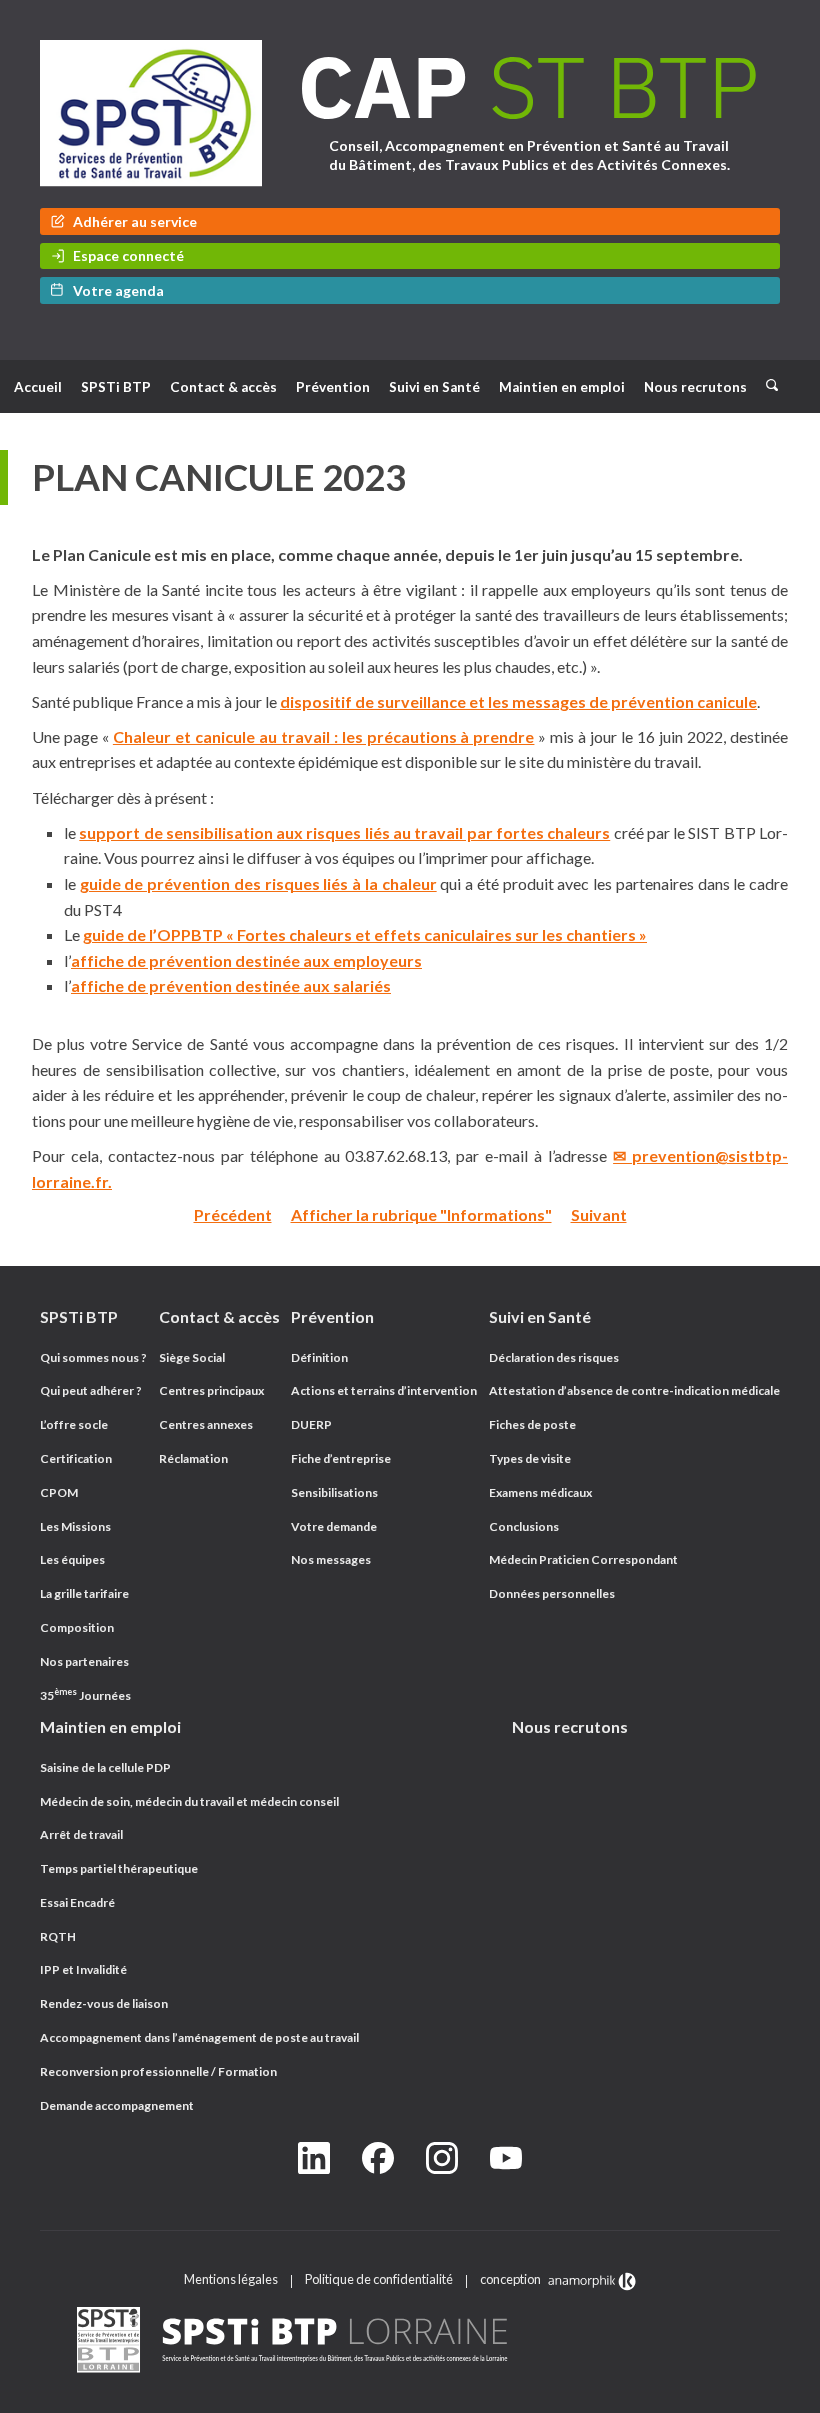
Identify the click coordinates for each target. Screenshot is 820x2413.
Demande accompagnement (117, 2105)
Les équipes (72, 1559)
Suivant (599, 1214)
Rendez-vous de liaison (104, 2003)
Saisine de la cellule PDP (105, 1767)
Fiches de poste (532, 1424)
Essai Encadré (77, 1902)
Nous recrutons (695, 387)
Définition (319, 1357)
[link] (410, 2340)
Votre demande (334, 1526)
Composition (77, 1627)
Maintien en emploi (562, 387)
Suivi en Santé (434, 387)
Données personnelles (552, 1593)
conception (512, 2279)
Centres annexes (206, 1424)
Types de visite (530, 1458)
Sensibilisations (334, 1492)
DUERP (311, 1424)
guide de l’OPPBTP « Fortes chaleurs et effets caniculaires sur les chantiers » (365, 934)
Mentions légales (231, 2279)
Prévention (333, 387)
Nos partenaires (84, 1661)
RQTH (58, 1936)
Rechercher (778, 376)
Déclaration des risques (554, 1357)
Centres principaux (211, 1390)
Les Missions (75, 1526)
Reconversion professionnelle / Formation (158, 2071)
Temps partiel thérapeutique (119, 1868)
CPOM (59, 1492)
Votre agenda (118, 290)
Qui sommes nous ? (93, 1357)
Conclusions (524, 1526)
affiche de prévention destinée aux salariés (231, 985)
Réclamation (193, 1458)
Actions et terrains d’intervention (384, 1390)
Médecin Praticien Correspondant (583, 1559)
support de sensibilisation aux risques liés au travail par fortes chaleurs (344, 832)
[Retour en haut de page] (784, 2393)
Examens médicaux (540, 1492)
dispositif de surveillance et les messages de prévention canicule (518, 701)
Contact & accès (223, 387)
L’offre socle (74, 1424)
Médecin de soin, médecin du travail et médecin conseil (189, 1801)
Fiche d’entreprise (341, 1458)
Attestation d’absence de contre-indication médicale (634, 1390)
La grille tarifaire (84, 1593)
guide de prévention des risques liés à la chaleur (258, 883)
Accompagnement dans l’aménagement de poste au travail (199, 2037)
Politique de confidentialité (379, 2279)
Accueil (38, 387)
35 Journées (85, 1695)
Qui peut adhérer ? (91, 1390)
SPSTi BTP (116, 387)
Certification (76, 1458)
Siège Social (192, 1357)
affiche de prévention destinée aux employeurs (246, 960)
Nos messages (331, 1559)
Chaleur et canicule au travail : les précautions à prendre (324, 736)
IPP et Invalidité (83, 1969)
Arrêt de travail (81, 1834)
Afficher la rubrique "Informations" (421, 1214)
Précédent (233, 1214)
